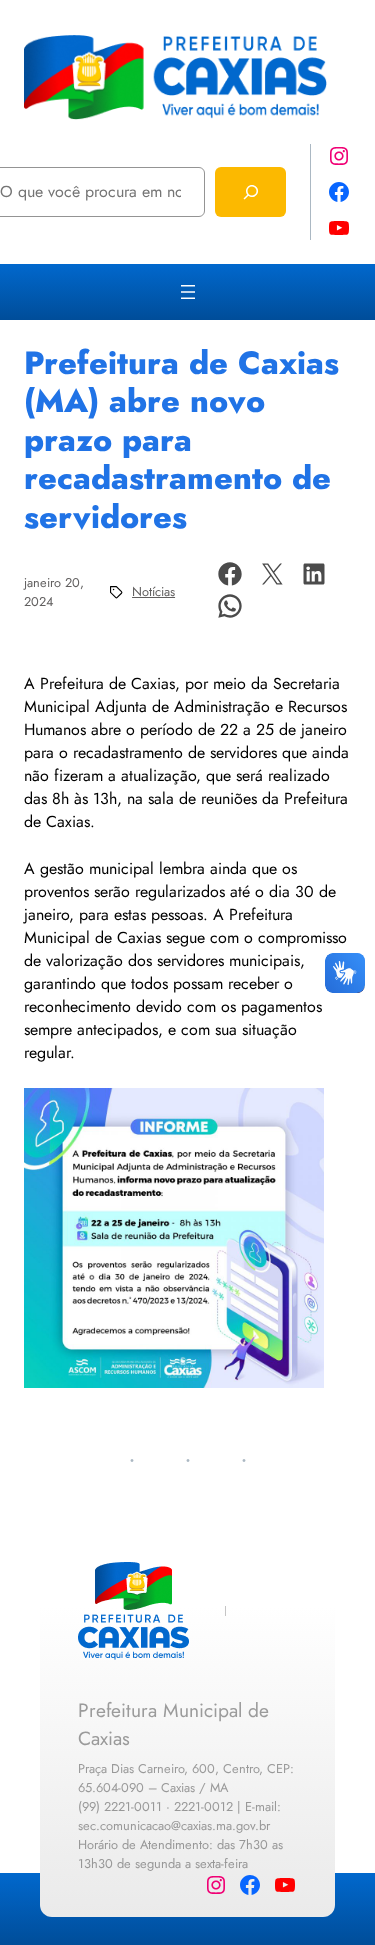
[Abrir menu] (188, 292)
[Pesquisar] (250, 191)
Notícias (153, 591)
